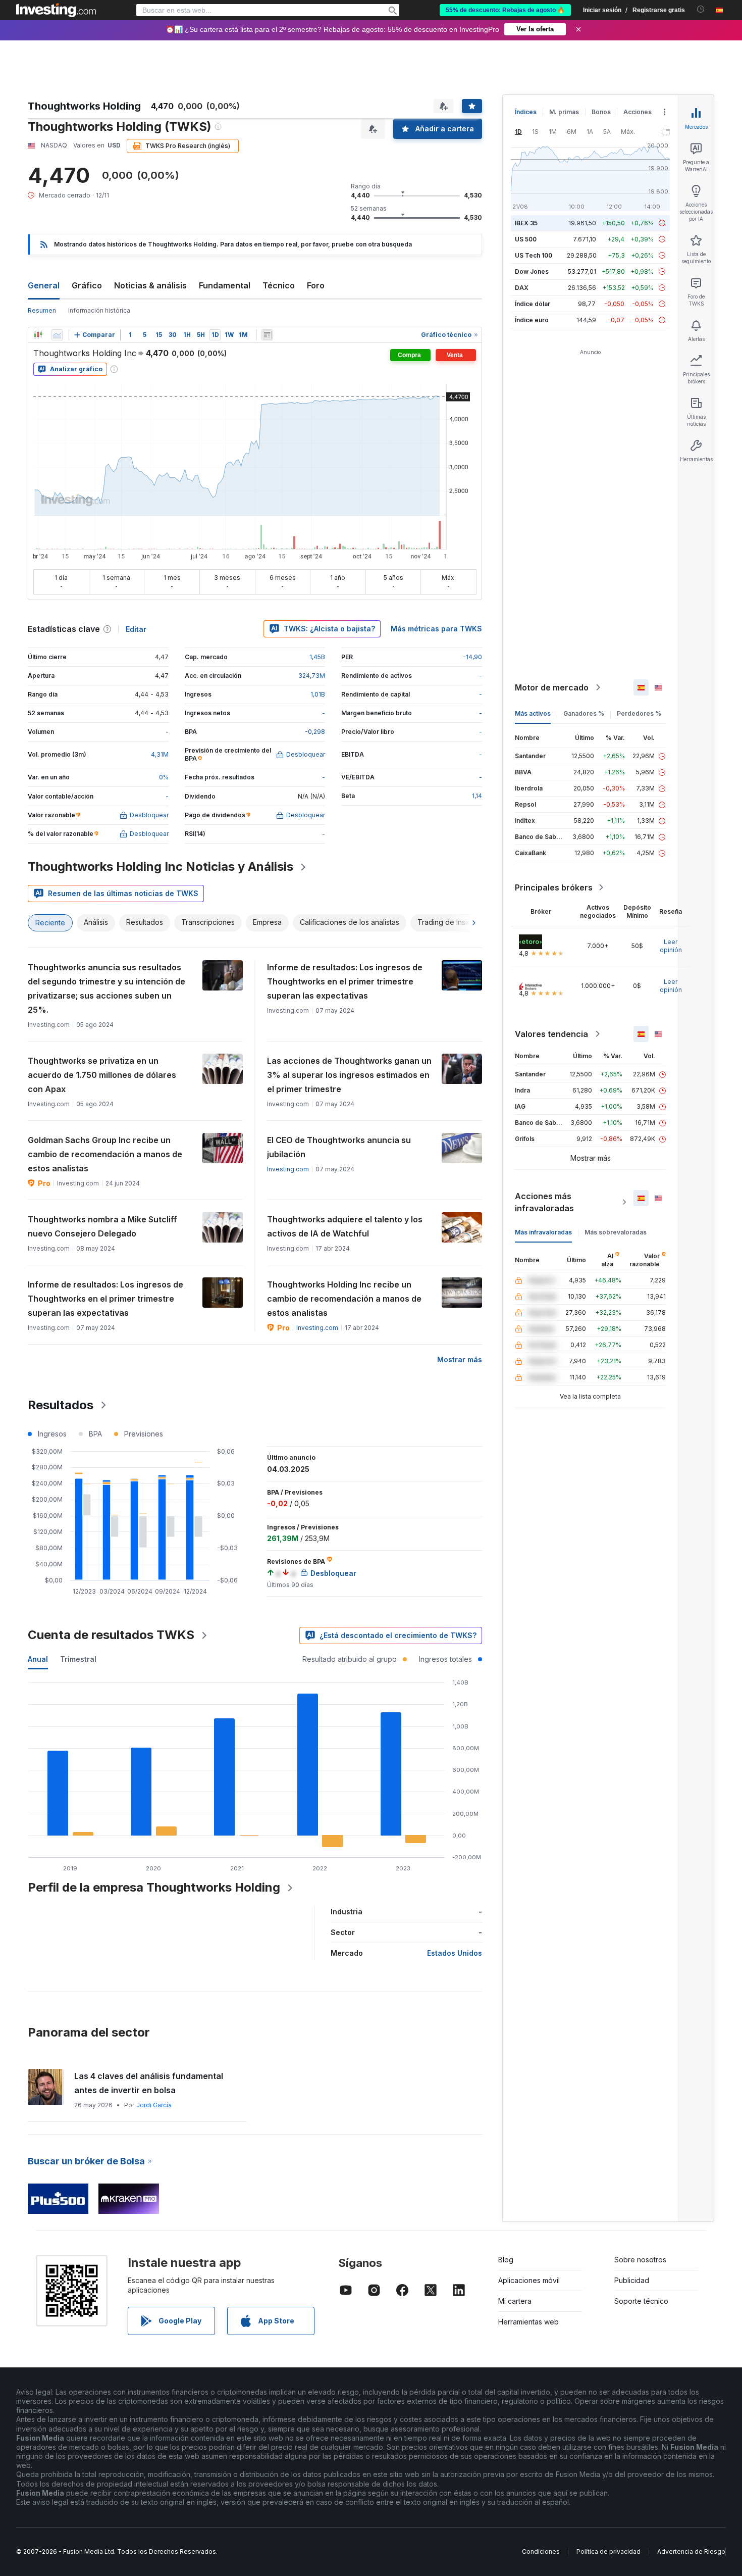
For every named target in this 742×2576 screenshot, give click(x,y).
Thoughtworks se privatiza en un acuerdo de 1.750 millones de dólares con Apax (102, 1075)
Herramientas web (528, 2322)
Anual (38, 1659)
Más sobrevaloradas (616, 1232)
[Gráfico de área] (57, 335)
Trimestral (78, 1659)
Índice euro (532, 320)
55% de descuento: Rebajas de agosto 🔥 (505, 10)
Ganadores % (584, 713)
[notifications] (701, 9)
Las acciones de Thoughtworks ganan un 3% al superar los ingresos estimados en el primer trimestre (349, 1075)
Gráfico (87, 285)
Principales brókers (554, 887)
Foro (316, 285)
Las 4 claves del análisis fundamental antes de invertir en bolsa (149, 2083)
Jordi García (154, 2105)
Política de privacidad (608, 2552)
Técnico (279, 285)
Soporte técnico (641, 2301)
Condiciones (541, 2552)
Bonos (601, 112)
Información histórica (99, 310)
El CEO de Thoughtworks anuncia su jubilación (339, 1147)
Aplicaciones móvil (529, 2280)
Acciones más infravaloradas (544, 1202)
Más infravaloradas (543, 1232)
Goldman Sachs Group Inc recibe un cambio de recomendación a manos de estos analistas (105, 1154)
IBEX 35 (526, 223)
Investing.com (288, 1169)
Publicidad (632, 2280)
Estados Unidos (455, 1953)
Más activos (533, 713)
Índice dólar (533, 304)
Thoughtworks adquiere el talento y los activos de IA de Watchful (345, 1226)
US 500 (526, 239)
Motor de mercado (552, 687)
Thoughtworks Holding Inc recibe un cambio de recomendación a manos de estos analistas (344, 1299)
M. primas (564, 112)
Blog (506, 2260)
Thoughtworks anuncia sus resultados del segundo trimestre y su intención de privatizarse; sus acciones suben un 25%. (107, 988)
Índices (526, 112)
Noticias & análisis (150, 285)
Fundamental (225, 285)
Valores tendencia (551, 1034)
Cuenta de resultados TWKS (111, 1635)
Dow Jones (532, 271)
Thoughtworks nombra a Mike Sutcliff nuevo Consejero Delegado (102, 1226)
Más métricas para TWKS (436, 629)
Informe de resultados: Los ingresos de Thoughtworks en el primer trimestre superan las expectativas (345, 981)
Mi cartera (515, 2301)
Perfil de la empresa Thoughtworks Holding (154, 1887)
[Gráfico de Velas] (38, 335)
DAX (522, 288)
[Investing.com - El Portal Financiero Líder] (56, 10)
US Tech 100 (534, 255)
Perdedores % (639, 713)
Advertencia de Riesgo (691, 2552)
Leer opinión (671, 946)
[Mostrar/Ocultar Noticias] (267, 335)
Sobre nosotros (640, 2260)
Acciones (638, 112)
